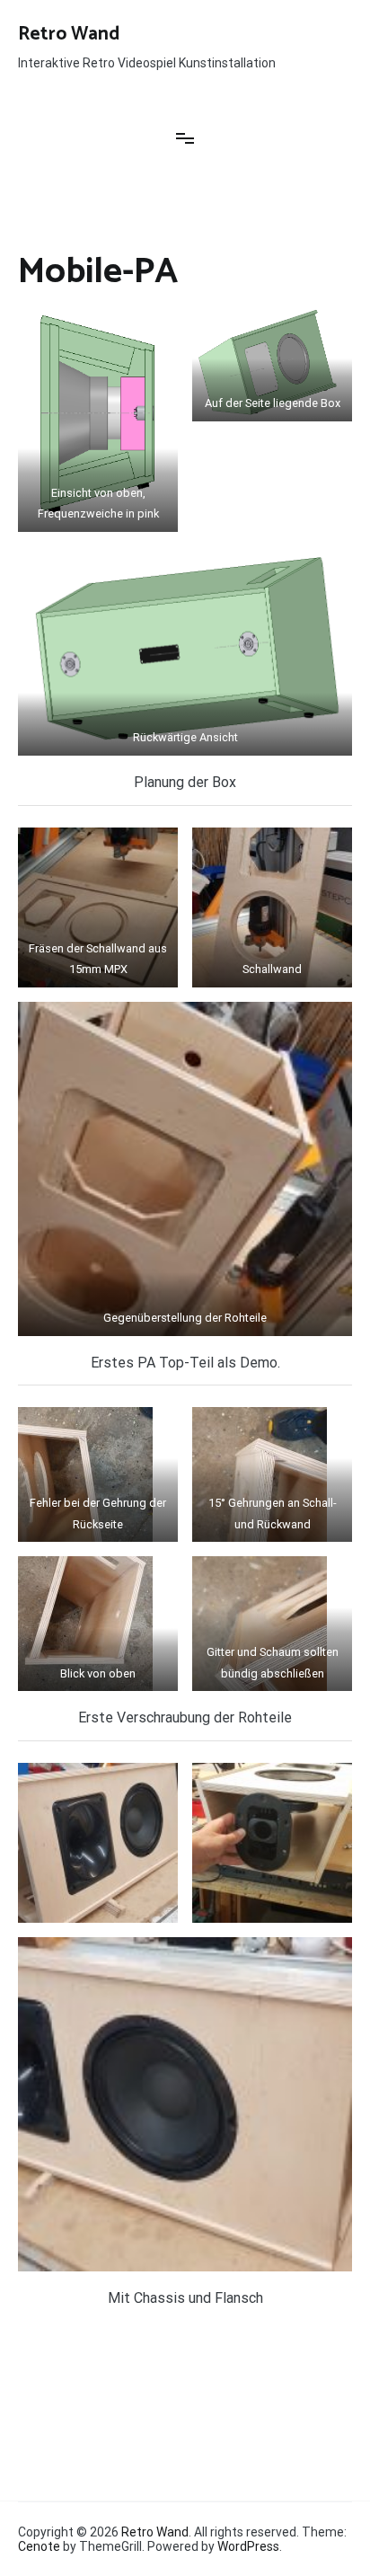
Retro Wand (69, 34)
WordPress (248, 2546)
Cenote (39, 2546)
